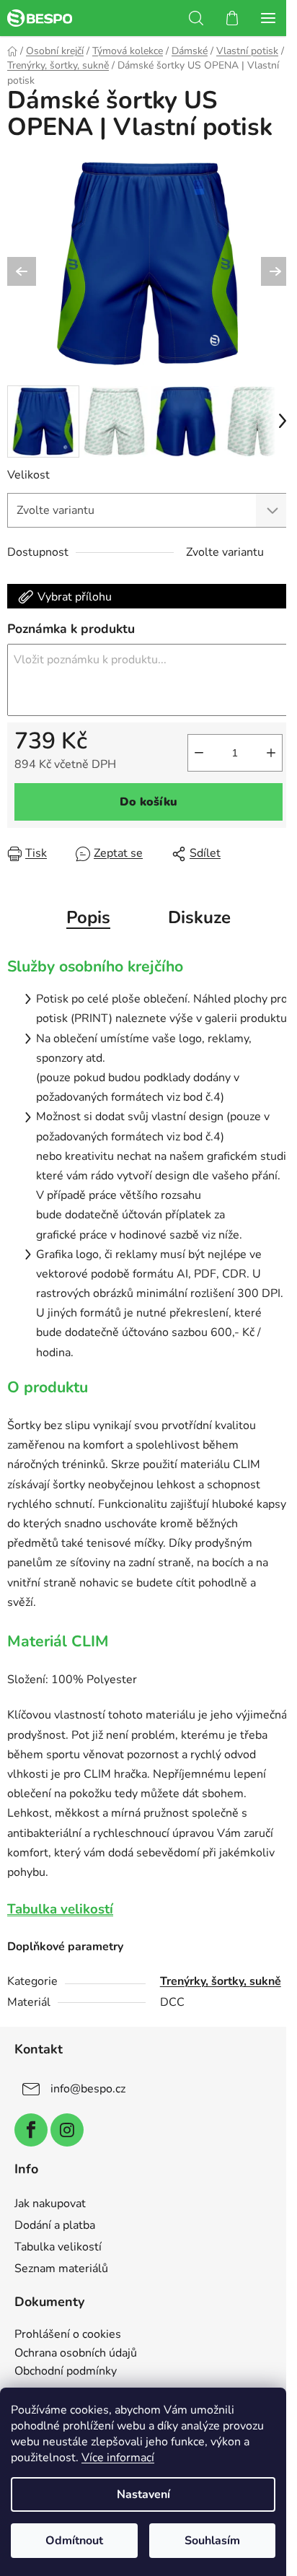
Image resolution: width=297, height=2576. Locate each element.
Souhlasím (212, 2541)
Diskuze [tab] (199, 917)
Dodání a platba (55, 2225)
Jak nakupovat (50, 2204)
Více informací (118, 2458)
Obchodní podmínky (66, 2372)
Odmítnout (74, 2541)
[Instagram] (67, 2130)
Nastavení (143, 2494)
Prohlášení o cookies (68, 2335)
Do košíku (148, 802)
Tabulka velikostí (60, 1909)
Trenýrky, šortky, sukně (221, 1981)
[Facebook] (31, 2130)
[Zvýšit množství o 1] (271, 753)
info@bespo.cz (88, 2089)
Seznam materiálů (61, 2269)
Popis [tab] (88, 917)
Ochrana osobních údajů (76, 2354)
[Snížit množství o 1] (199, 753)
